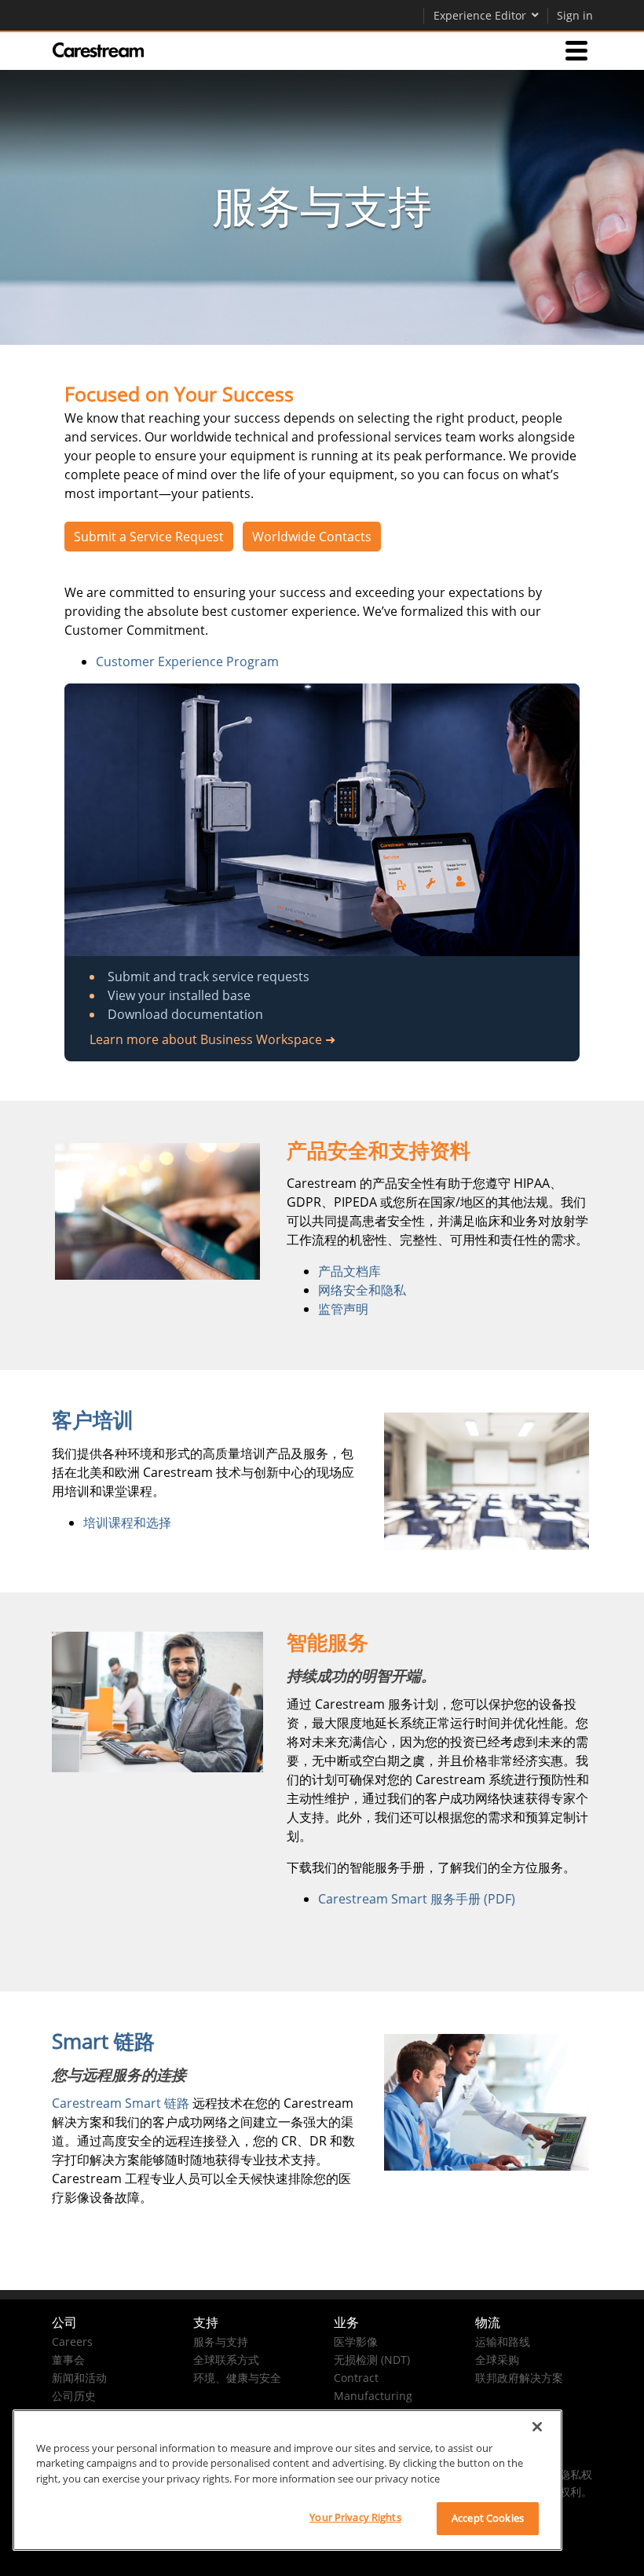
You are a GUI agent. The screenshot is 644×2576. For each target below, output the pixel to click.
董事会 (68, 2360)
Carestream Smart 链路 (121, 2103)
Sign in (575, 15)
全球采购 (497, 2360)
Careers (72, 2341)
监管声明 (343, 1309)
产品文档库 (349, 1271)
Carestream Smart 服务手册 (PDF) (418, 1899)
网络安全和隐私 (362, 1290)
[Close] (537, 2427)
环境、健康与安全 (237, 2378)
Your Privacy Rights (355, 2517)
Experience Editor (480, 15)
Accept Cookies (488, 2518)
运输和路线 (503, 2341)
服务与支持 (221, 2341)
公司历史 (74, 2396)
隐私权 (576, 2474)
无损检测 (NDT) (372, 2360)
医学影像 (356, 2341)
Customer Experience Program (187, 661)
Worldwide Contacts (312, 537)
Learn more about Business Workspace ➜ (212, 1039)
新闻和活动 (79, 2378)
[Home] (98, 50)
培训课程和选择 (127, 1523)
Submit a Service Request (149, 537)
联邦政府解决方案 (519, 2378)
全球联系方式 (226, 2360)
